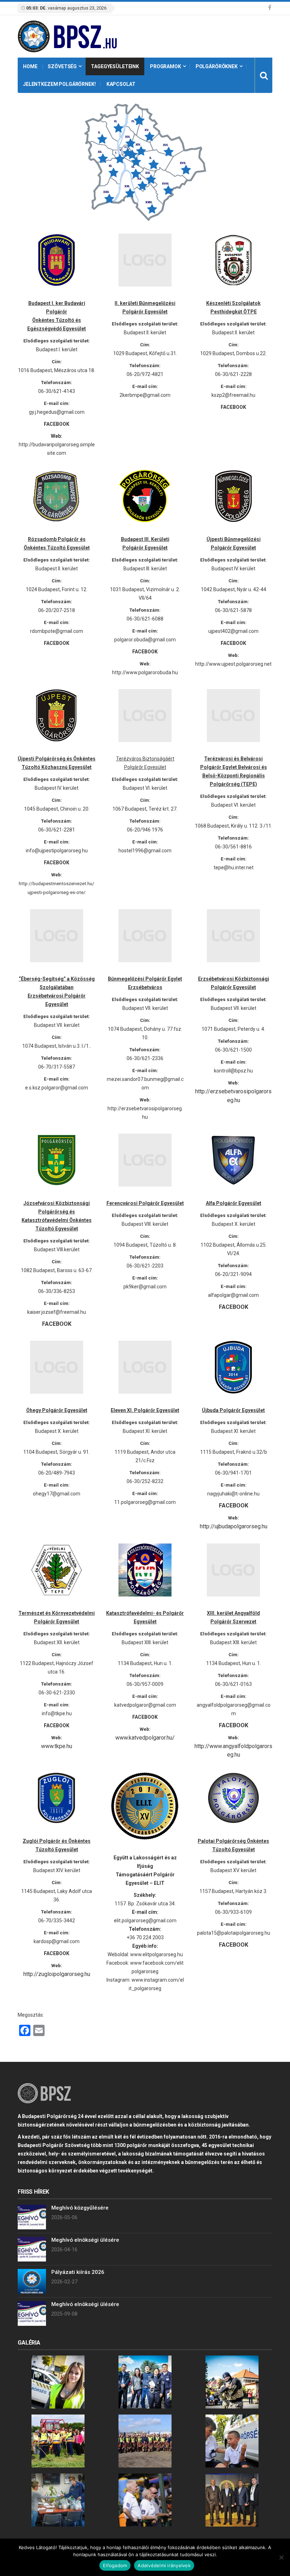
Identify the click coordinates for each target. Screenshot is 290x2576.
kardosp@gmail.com (57, 1941)
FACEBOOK (57, 1725)
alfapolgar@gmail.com (233, 1295)
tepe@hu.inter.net (234, 868)
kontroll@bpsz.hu (233, 1071)
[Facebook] (270, 8)
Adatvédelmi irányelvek (164, 2565)
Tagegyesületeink (115, 66)
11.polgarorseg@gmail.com (145, 1502)
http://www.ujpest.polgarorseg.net (233, 664)
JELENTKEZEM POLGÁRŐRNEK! (59, 84)
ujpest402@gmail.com (233, 631)
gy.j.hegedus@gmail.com (57, 412)
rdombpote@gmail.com (57, 631)
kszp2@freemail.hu (233, 395)
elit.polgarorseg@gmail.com (145, 1921)
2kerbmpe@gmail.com (145, 395)
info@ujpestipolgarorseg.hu (57, 851)
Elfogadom (115, 2565)
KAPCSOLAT (121, 84)
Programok (166, 66)
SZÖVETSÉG (62, 66)
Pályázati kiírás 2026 (78, 2272)
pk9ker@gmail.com (145, 1287)
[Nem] (281, 2557)
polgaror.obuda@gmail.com (145, 640)
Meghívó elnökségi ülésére (85, 2240)
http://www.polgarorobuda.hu (145, 672)
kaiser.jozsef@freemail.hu (57, 1312)
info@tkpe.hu (57, 1713)
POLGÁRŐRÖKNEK (217, 66)
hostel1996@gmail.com (145, 851)
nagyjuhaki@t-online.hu (233, 1494)
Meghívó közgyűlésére (80, 2208)
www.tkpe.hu (57, 1746)
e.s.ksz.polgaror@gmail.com (57, 1088)
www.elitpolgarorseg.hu (156, 1954)
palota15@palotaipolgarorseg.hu (234, 1933)
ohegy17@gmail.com (57, 1494)
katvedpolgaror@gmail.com (145, 1705)
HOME (30, 66)
